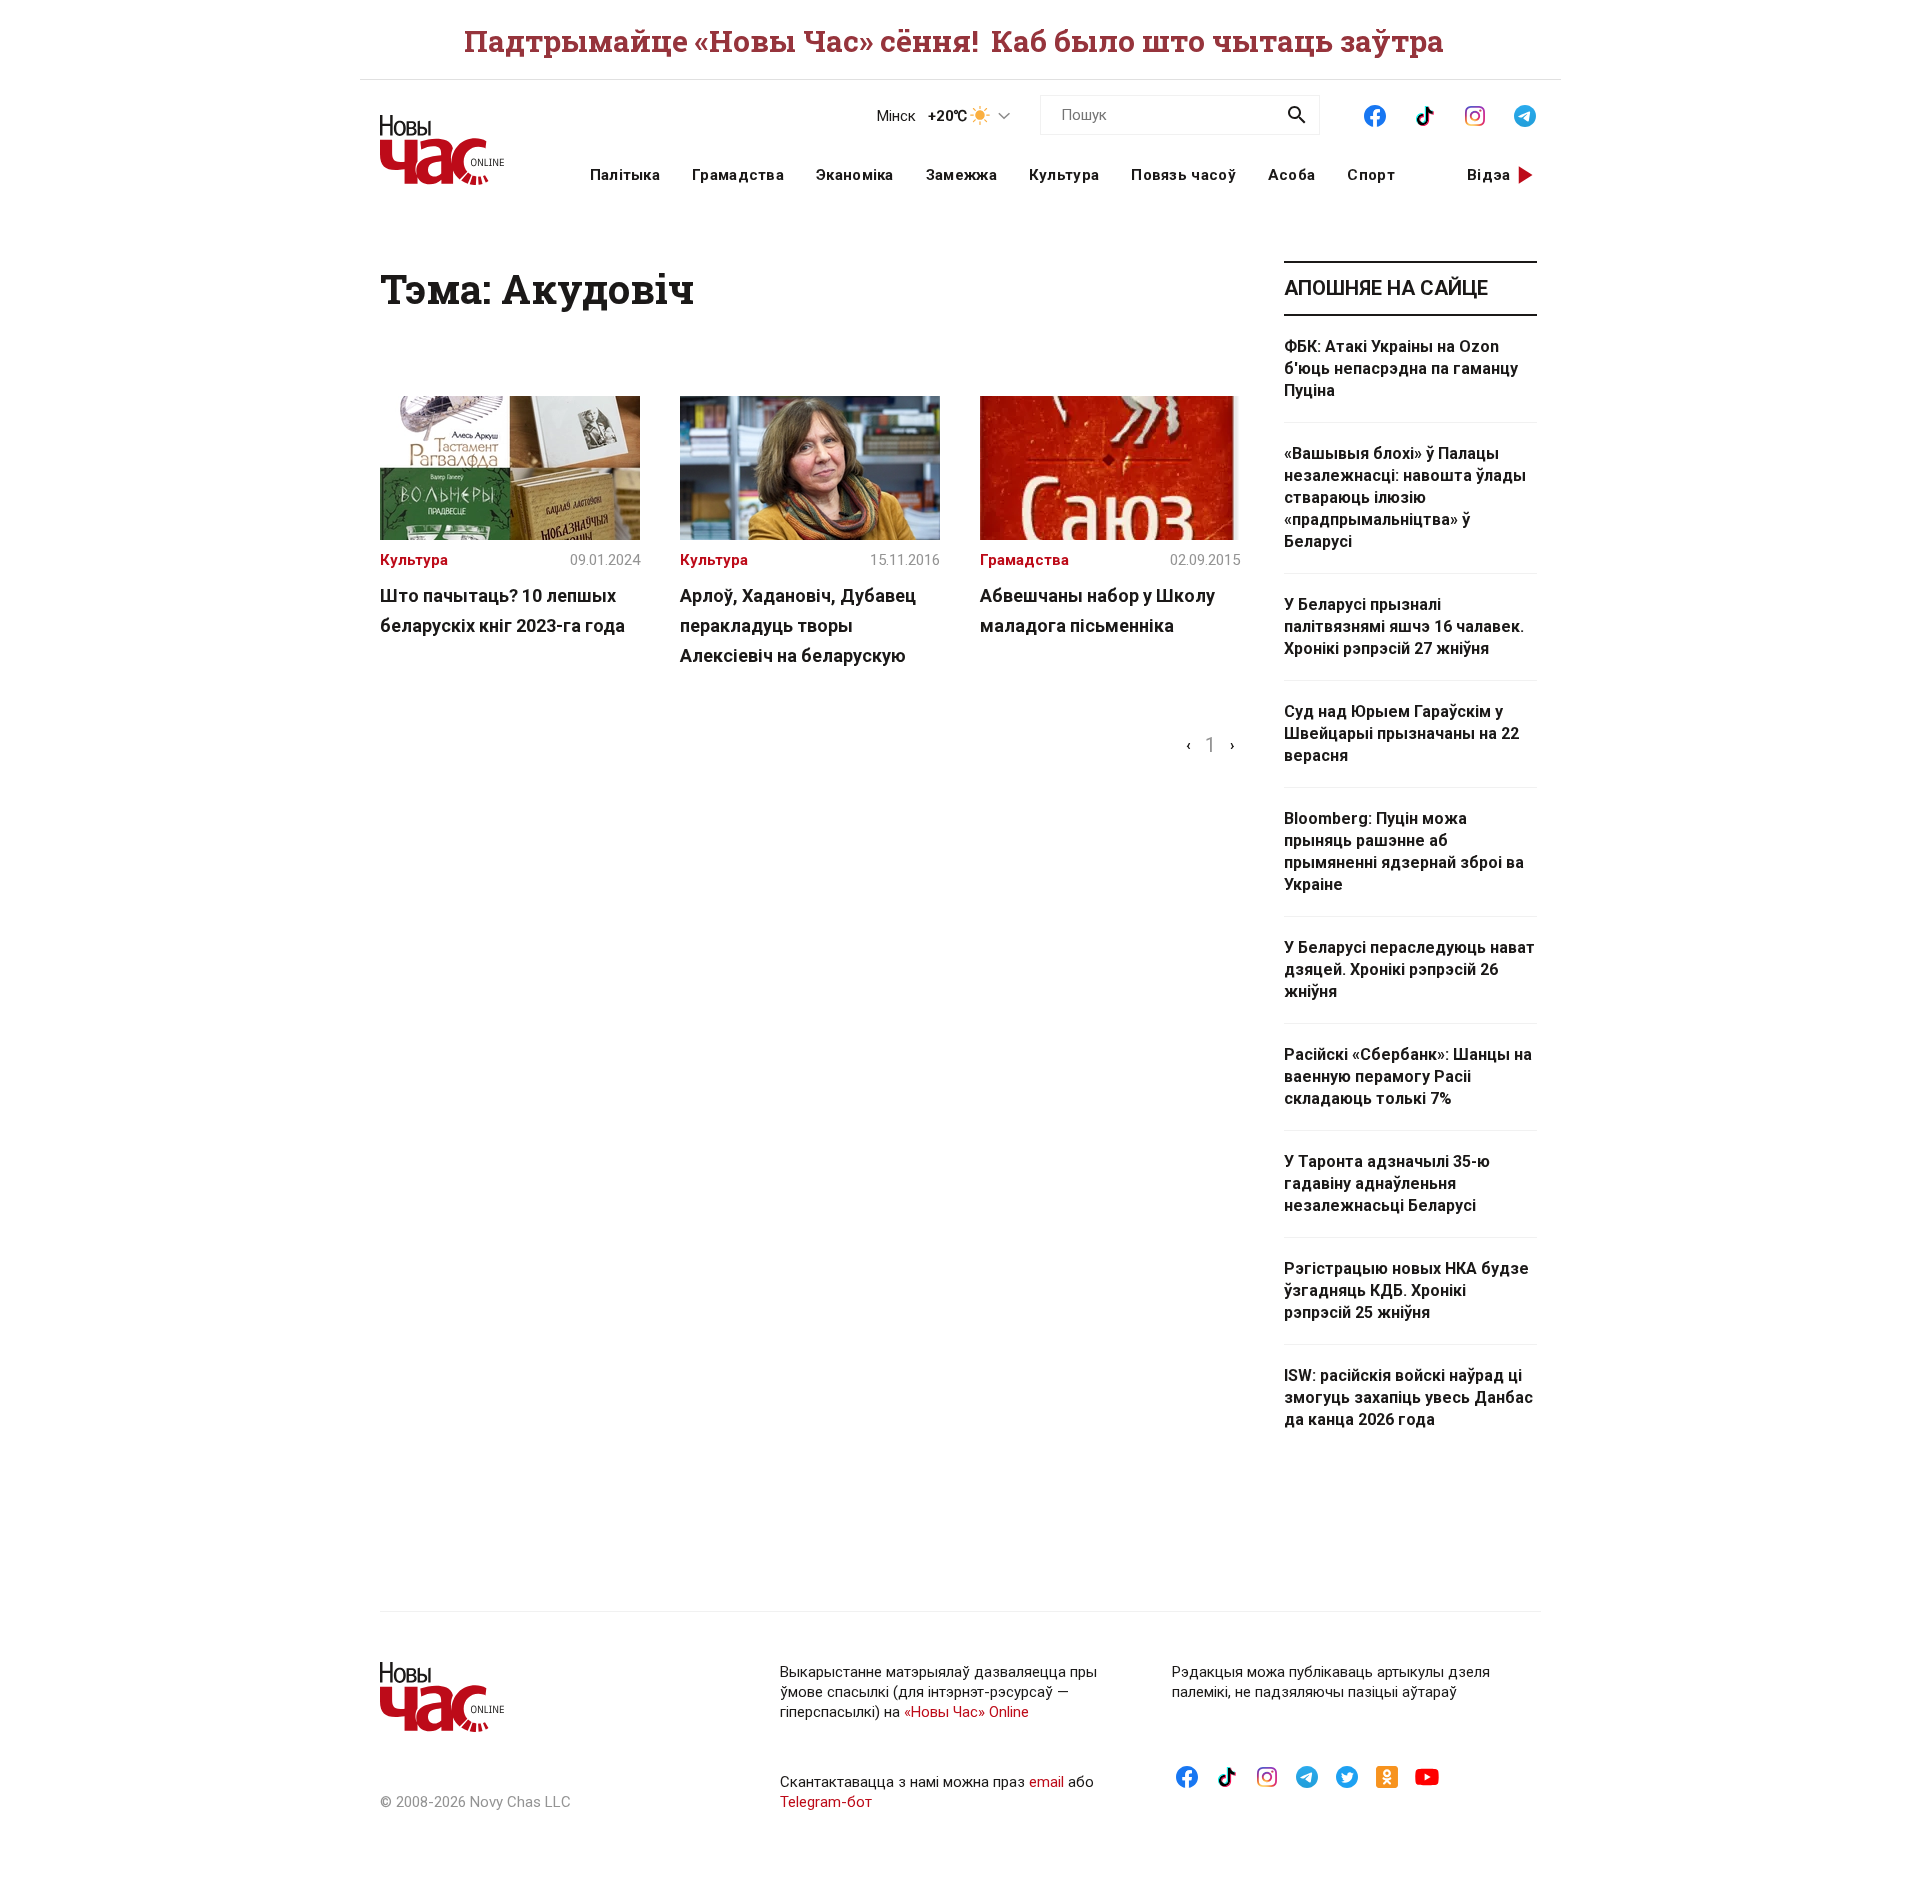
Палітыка (625, 175)
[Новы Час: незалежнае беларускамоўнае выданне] (460, 140)
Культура (1064, 175)
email (1046, 1782)
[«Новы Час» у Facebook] (1375, 114)
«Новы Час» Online (966, 1712)
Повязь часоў (1183, 175)
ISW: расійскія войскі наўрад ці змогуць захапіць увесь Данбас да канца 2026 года (1408, 1397)
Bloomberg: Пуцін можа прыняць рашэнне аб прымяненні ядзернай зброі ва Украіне (1404, 851)
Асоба (1292, 175)
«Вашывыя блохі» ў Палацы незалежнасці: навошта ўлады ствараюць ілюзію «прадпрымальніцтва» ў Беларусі (1405, 497)
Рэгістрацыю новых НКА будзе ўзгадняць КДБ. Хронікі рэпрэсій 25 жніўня (1406, 1290)
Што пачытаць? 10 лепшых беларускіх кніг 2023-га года (502, 610)
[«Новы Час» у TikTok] (1425, 114)
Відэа (1489, 175)
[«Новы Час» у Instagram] (1475, 114)
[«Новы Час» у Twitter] (1347, 1776)
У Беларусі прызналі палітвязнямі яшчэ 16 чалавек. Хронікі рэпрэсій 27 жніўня (1404, 626)
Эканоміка (855, 175)
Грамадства (738, 175)
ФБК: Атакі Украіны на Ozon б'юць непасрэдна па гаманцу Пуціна (1401, 368)
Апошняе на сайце (1386, 288)
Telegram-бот (826, 1802)
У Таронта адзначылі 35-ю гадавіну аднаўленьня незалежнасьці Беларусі (1387, 1183)
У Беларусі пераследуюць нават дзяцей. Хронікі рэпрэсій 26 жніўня (1409, 969)
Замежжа (961, 175)
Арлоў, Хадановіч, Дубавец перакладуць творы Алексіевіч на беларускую (798, 625)
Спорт (1371, 175)
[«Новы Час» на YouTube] (1427, 1776)
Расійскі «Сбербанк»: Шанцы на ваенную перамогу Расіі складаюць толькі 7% (1408, 1076)
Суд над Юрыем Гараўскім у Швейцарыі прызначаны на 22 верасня (1401, 733)
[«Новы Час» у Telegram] (1525, 114)
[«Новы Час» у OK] (1387, 1776)
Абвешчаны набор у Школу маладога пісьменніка (1097, 610)
